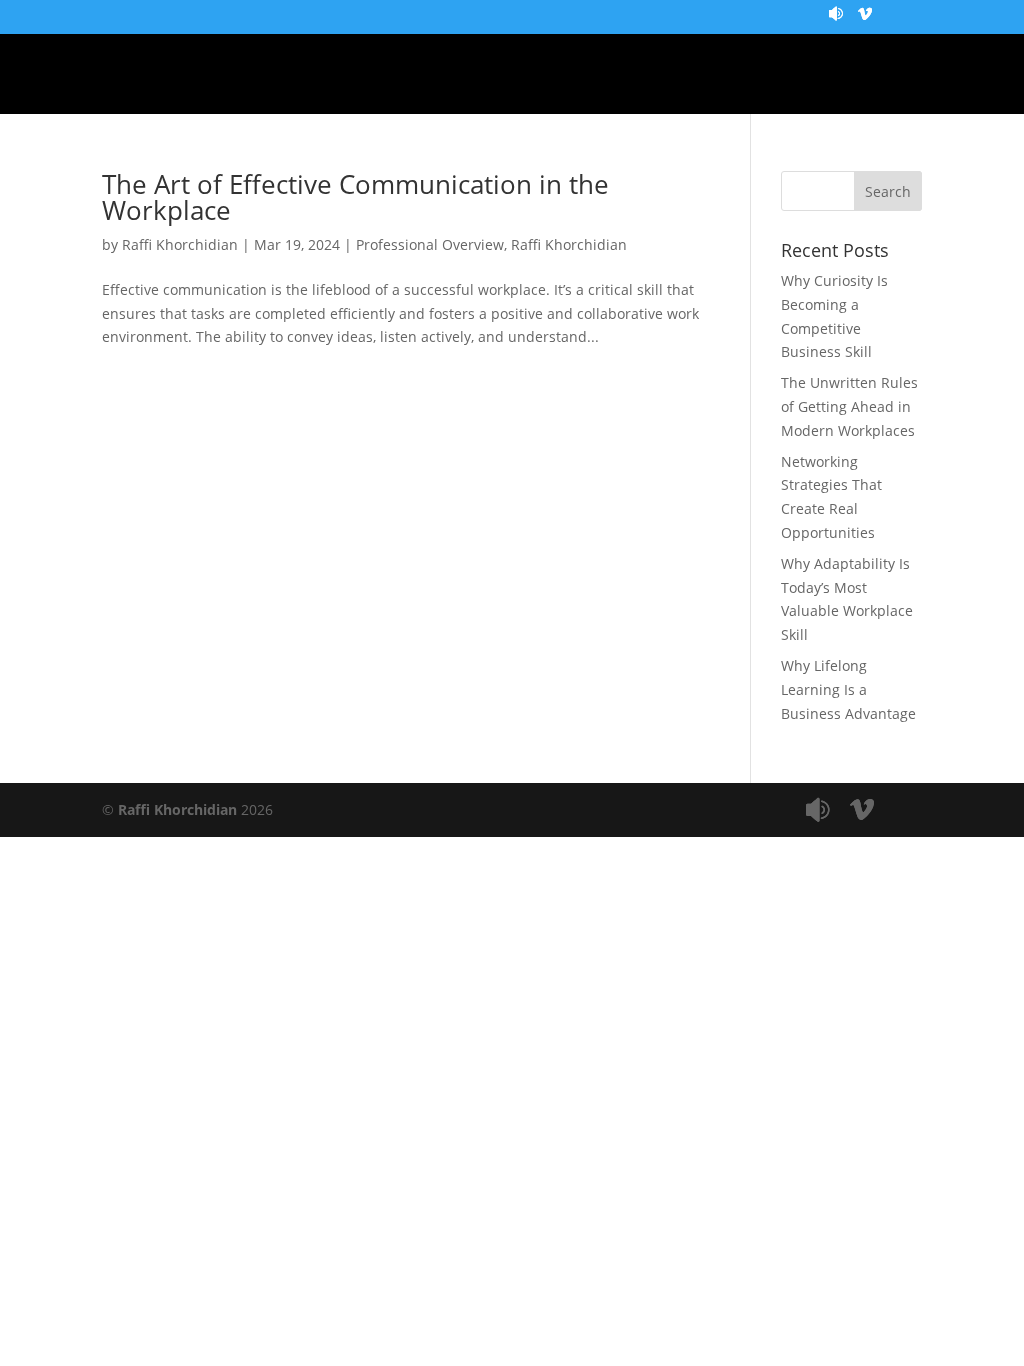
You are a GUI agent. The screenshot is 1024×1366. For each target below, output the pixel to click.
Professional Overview (430, 244)
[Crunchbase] (807, 20)
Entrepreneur (424, 75)
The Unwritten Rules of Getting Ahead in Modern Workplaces (849, 406)
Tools (719, 75)
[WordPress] (865, 20)
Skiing (631, 75)
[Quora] (836, 20)
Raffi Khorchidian (180, 244)
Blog (302, 75)
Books (806, 75)
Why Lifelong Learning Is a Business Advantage (848, 689)
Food (888, 75)
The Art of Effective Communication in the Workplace (355, 197)
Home (138, 75)
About (221, 75)
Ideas (547, 75)
